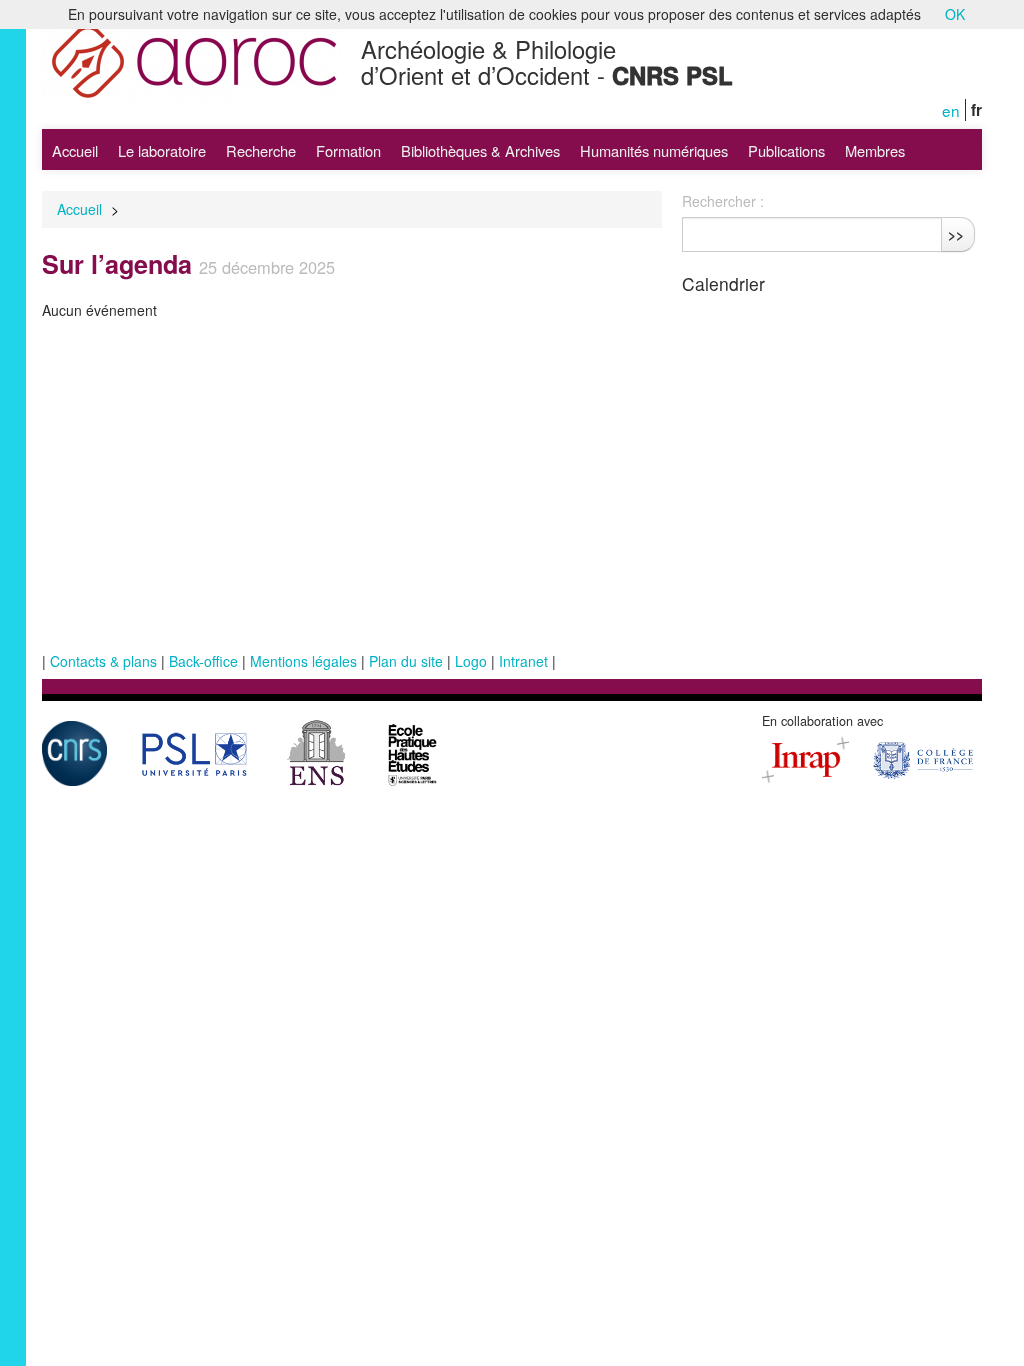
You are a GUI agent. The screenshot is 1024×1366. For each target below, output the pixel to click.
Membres (875, 150)
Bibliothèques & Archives (480, 150)
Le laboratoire (162, 150)
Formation (348, 150)
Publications (786, 150)
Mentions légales (303, 661)
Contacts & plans (103, 661)
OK (955, 14)
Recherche (261, 150)
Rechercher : (723, 201)
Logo (471, 661)
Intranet (523, 661)
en (951, 110)
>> (956, 234)
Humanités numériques (654, 150)
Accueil (75, 150)
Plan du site (406, 661)
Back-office (203, 661)
